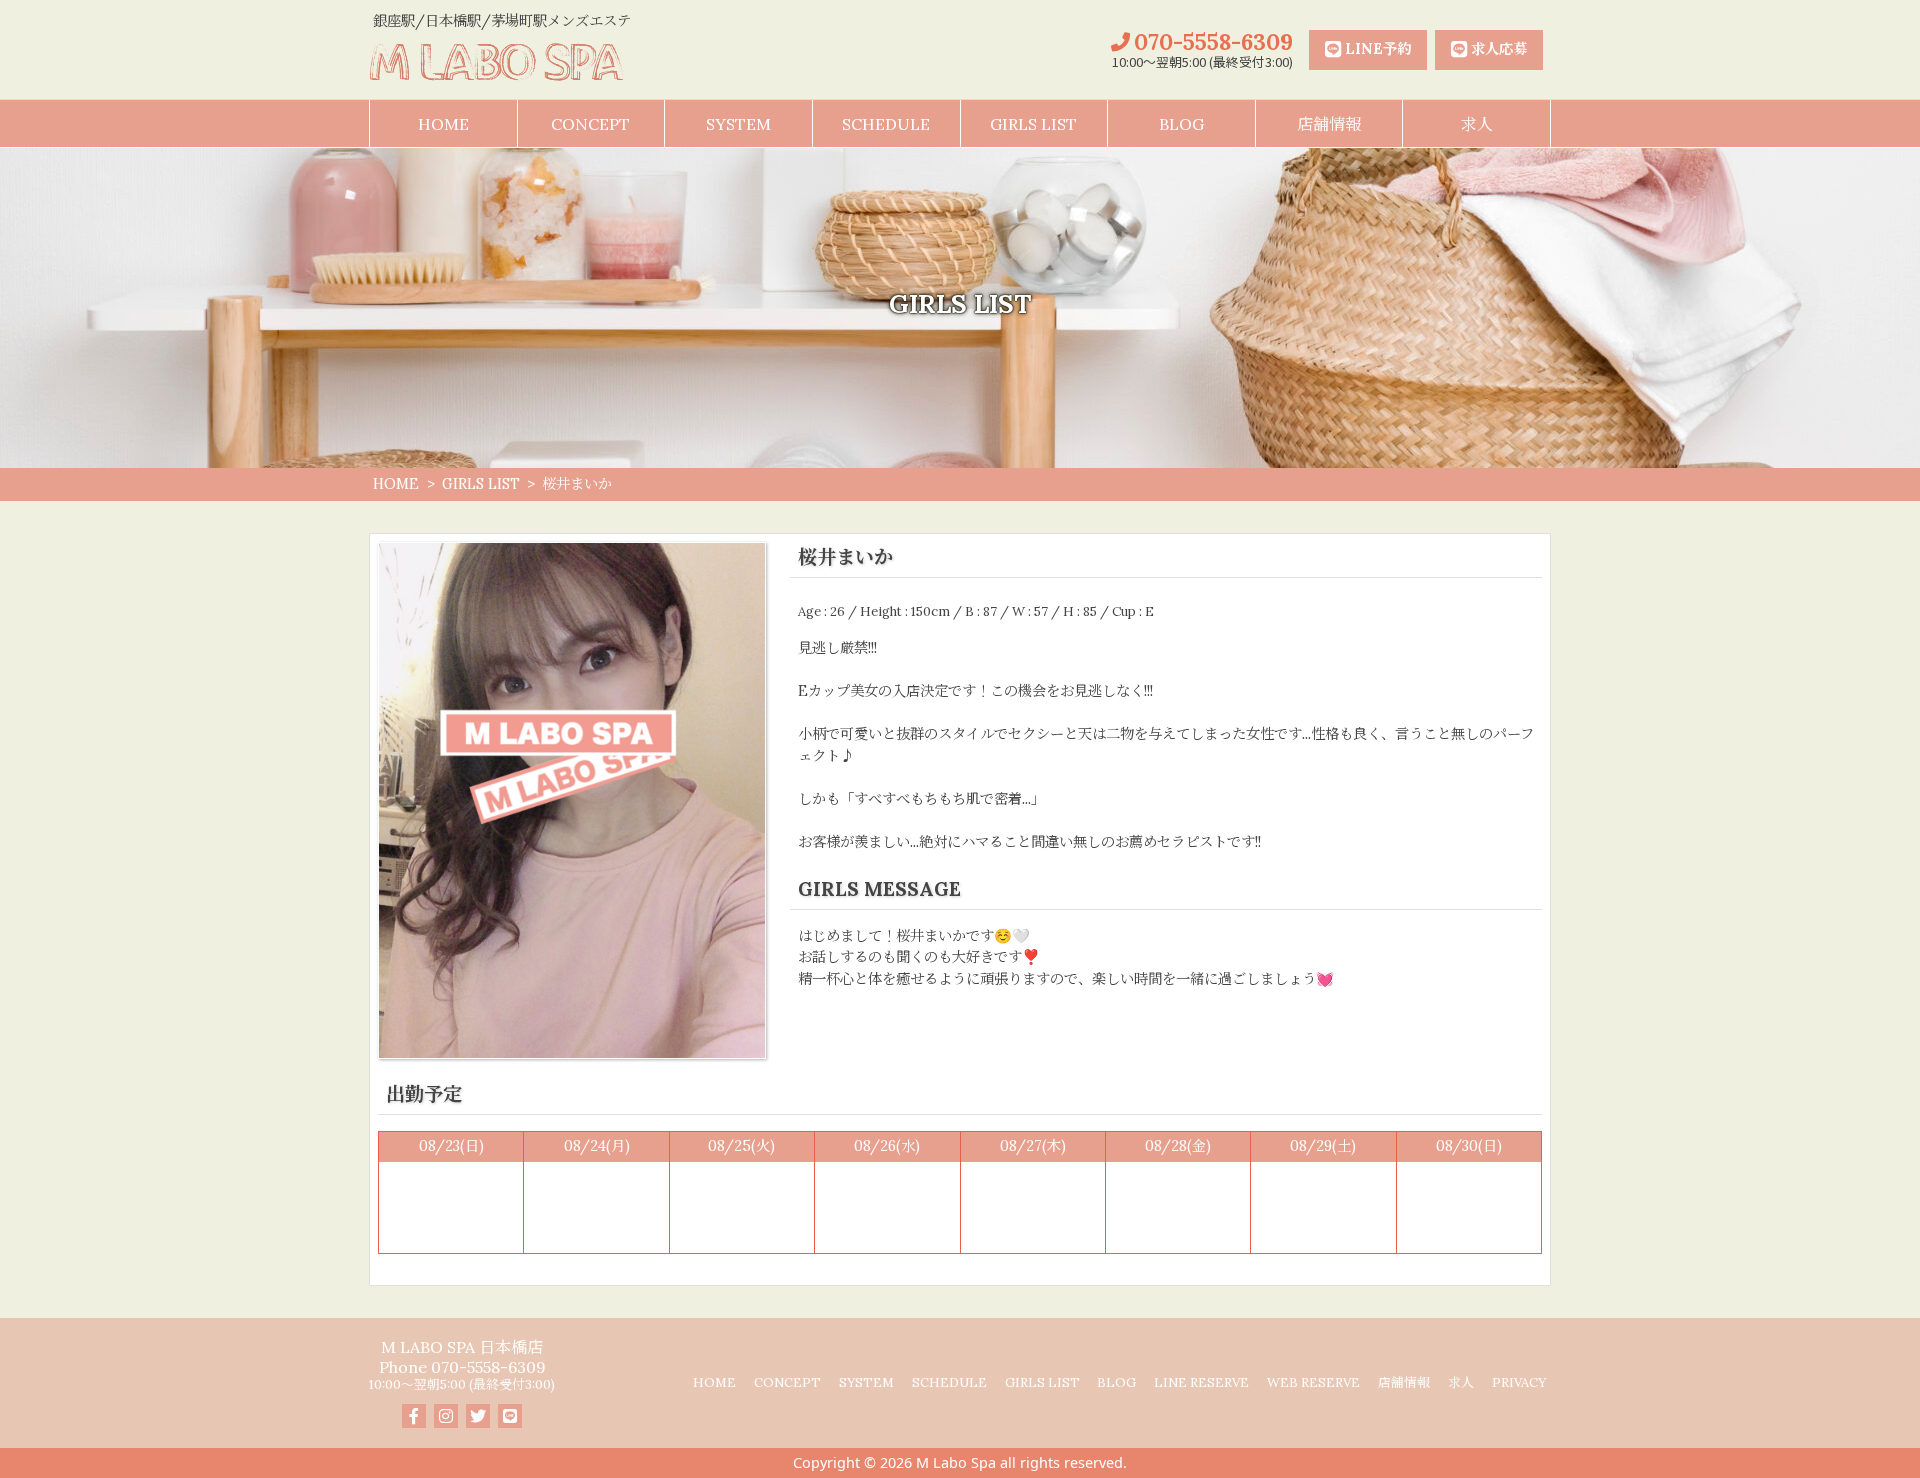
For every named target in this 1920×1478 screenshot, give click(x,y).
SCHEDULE (886, 124)
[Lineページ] (510, 1416)
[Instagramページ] (446, 1416)
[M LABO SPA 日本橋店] (502, 62)
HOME (443, 124)
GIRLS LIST (1033, 124)
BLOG (1181, 124)
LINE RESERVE (1201, 1383)
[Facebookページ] (414, 1416)
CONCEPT (590, 124)
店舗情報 (1329, 124)
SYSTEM (738, 124)
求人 (1477, 124)
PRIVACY (1519, 1383)
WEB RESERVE (1313, 1383)
